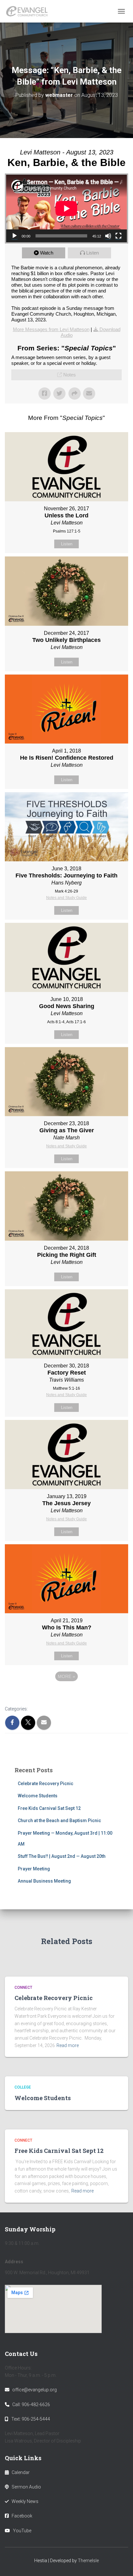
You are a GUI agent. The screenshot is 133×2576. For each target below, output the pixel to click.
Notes (70, 375)
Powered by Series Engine (66, 1694)
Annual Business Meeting (44, 1881)
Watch (47, 253)
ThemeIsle (88, 2561)
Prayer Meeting (34, 1869)
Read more (68, 2045)
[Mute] (108, 236)
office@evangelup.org (35, 2390)
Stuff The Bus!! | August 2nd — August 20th (62, 1856)
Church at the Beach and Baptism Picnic (59, 1821)
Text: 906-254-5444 (31, 2419)
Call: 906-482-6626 (31, 2405)
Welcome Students (38, 1796)
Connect (23, 1988)
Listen (92, 253)
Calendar (21, 2472)
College (23, 2087)
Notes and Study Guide (66, 898)
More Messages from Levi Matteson (51, 329)
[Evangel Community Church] (29, 11)
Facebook (22, 2516)
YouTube (22, 2531)
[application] (66, 208)
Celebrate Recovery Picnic (46, 1784)
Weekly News (25, 2501)
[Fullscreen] (118, 236)
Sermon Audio (26, 2487)
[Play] (15, 236)
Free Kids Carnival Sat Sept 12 (49, 1808)
